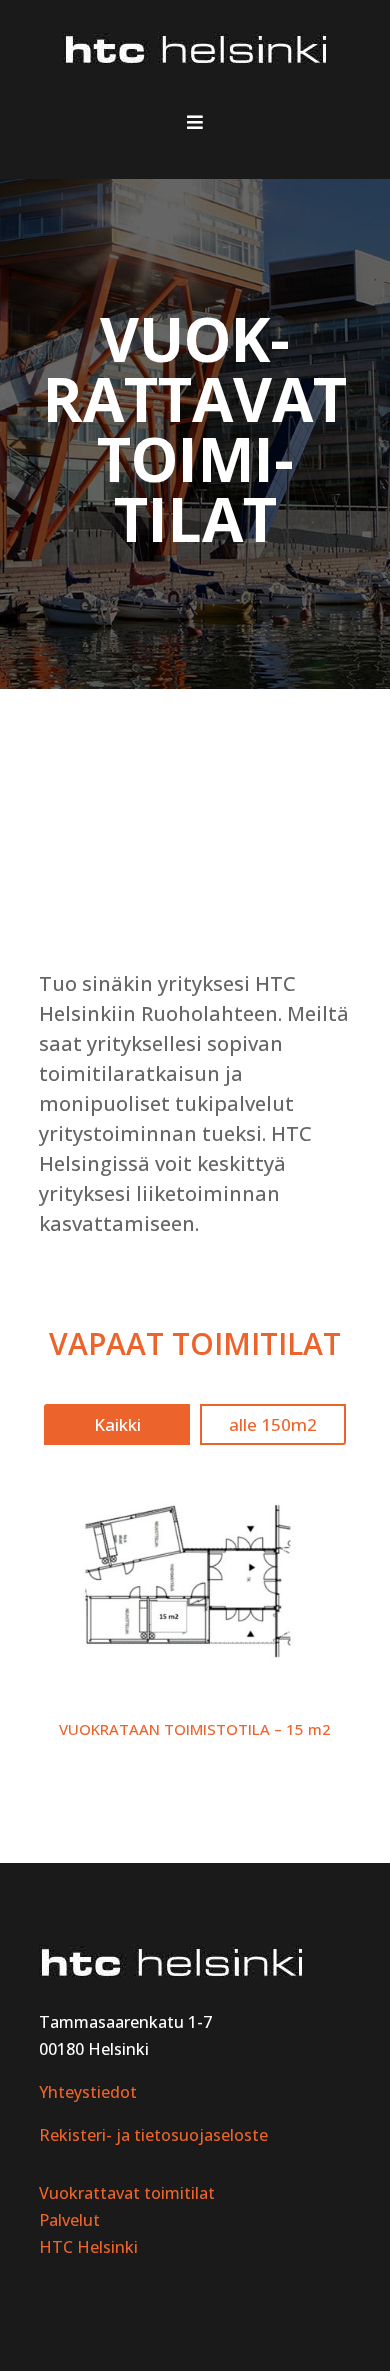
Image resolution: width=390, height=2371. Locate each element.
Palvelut (69, 2220)
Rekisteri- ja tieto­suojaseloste (153, 2135)
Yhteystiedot (88, 2092)
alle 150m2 (273, 1424)
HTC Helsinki (88, 2247)
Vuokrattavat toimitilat (127, 2193)
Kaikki (117, 1424)
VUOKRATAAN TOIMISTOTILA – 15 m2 (195, 1729)
